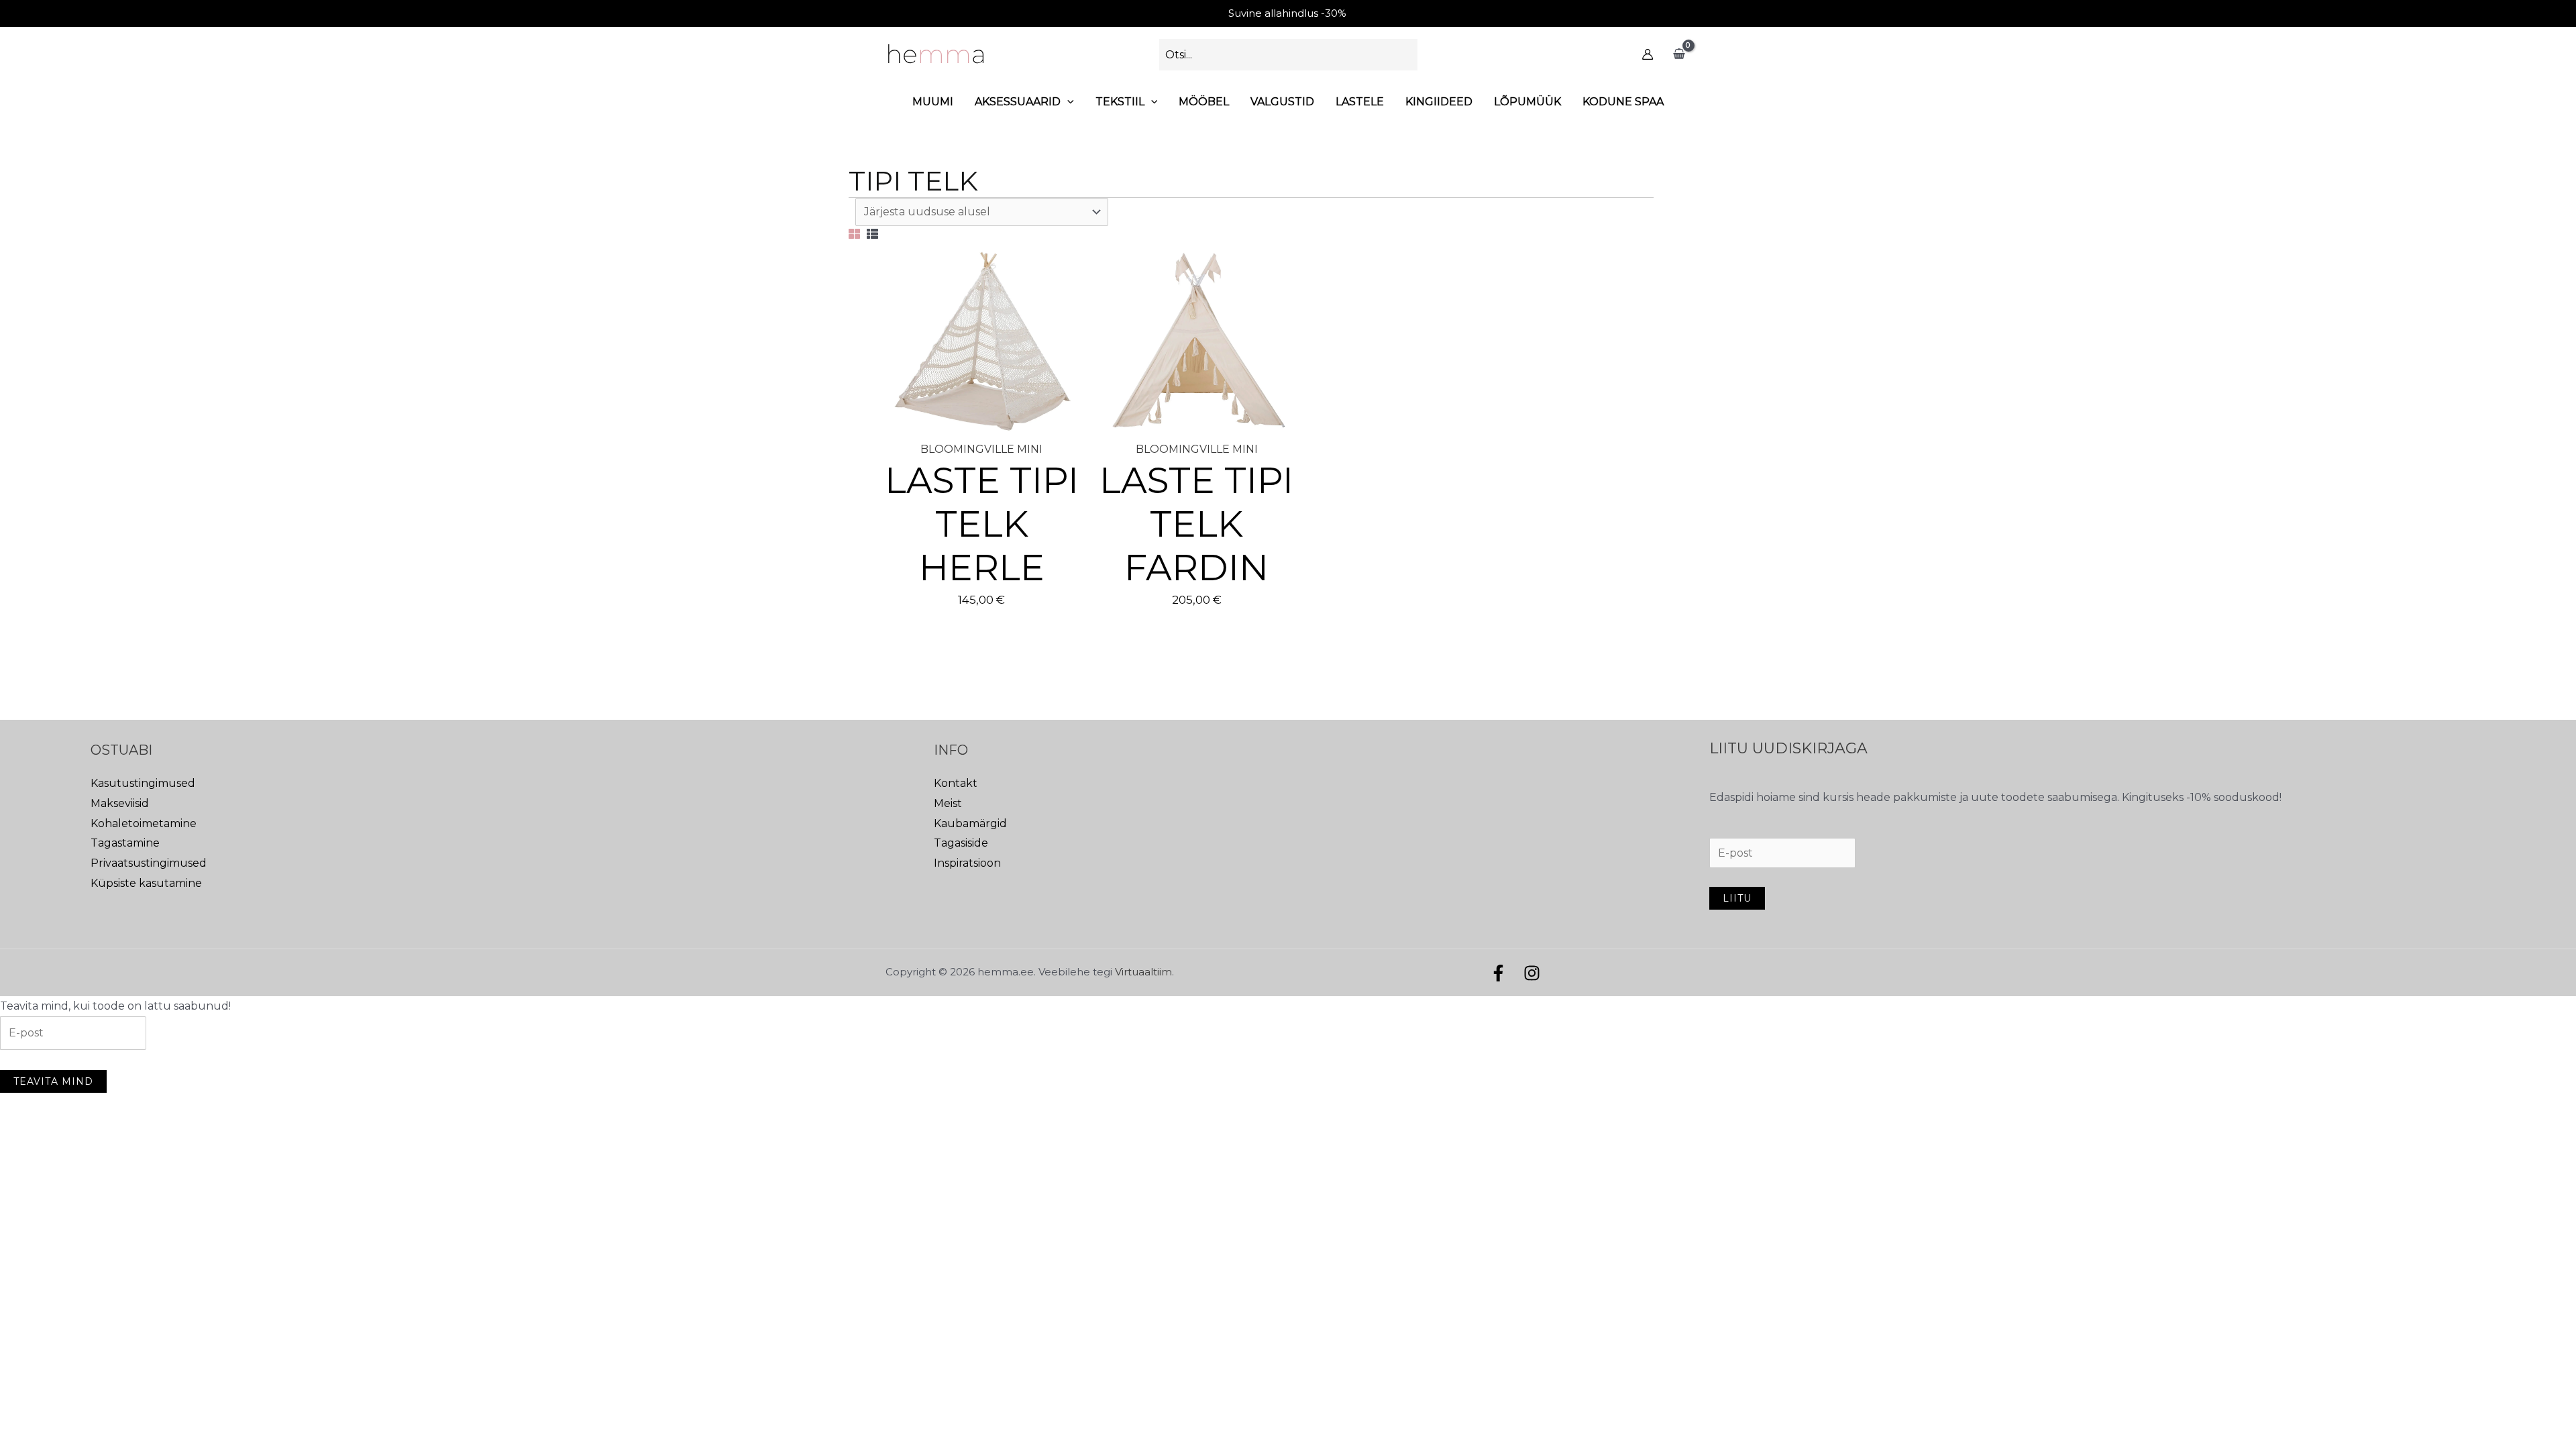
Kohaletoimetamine (144, 823)
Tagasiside (961, 843)
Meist (948, 803)
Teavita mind (53, 1081)
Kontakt (956, 783)
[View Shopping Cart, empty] (1679, 54)
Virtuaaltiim (1143, 972)
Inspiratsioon (967, 863)
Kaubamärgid (970, 823)
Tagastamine (125, 843)
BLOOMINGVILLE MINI (981, 449)
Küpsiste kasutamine (146, 883)
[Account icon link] (1648, 54)
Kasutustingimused (143, 783)
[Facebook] (1498, 973)
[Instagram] (1532, 973)
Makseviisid (120, 803)
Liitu (1737, 898)
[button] (1067, 102)
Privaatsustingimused (149, 863)
